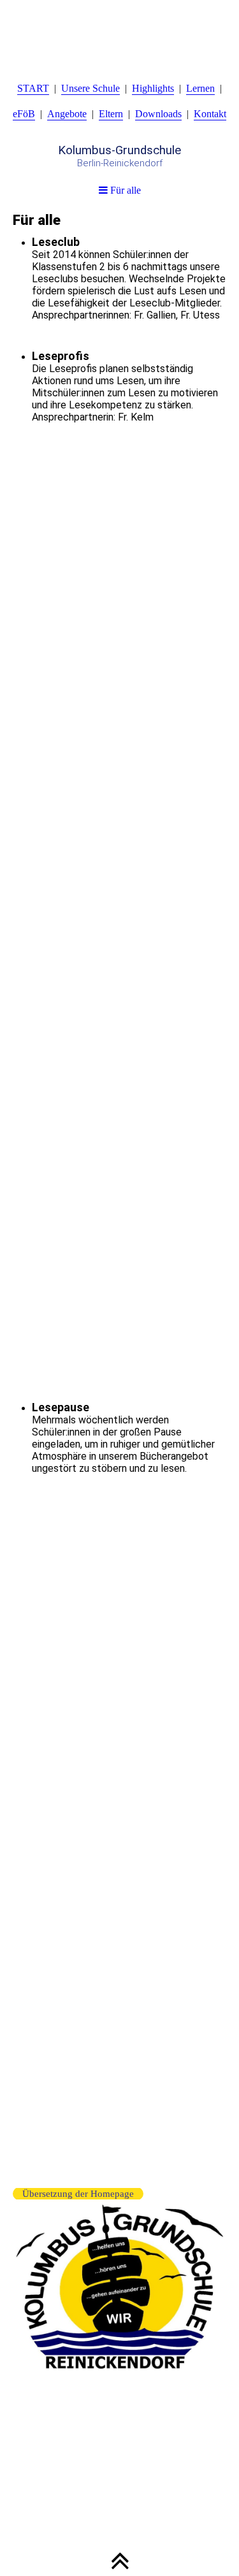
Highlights (153, 88)
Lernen (200, 88)
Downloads (158, 114)
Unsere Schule (91, 88)
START (33, 88)
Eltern (111, 114)
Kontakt (210, 114)
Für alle (124, 190)
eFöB (24, 114)
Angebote (67, 114)
